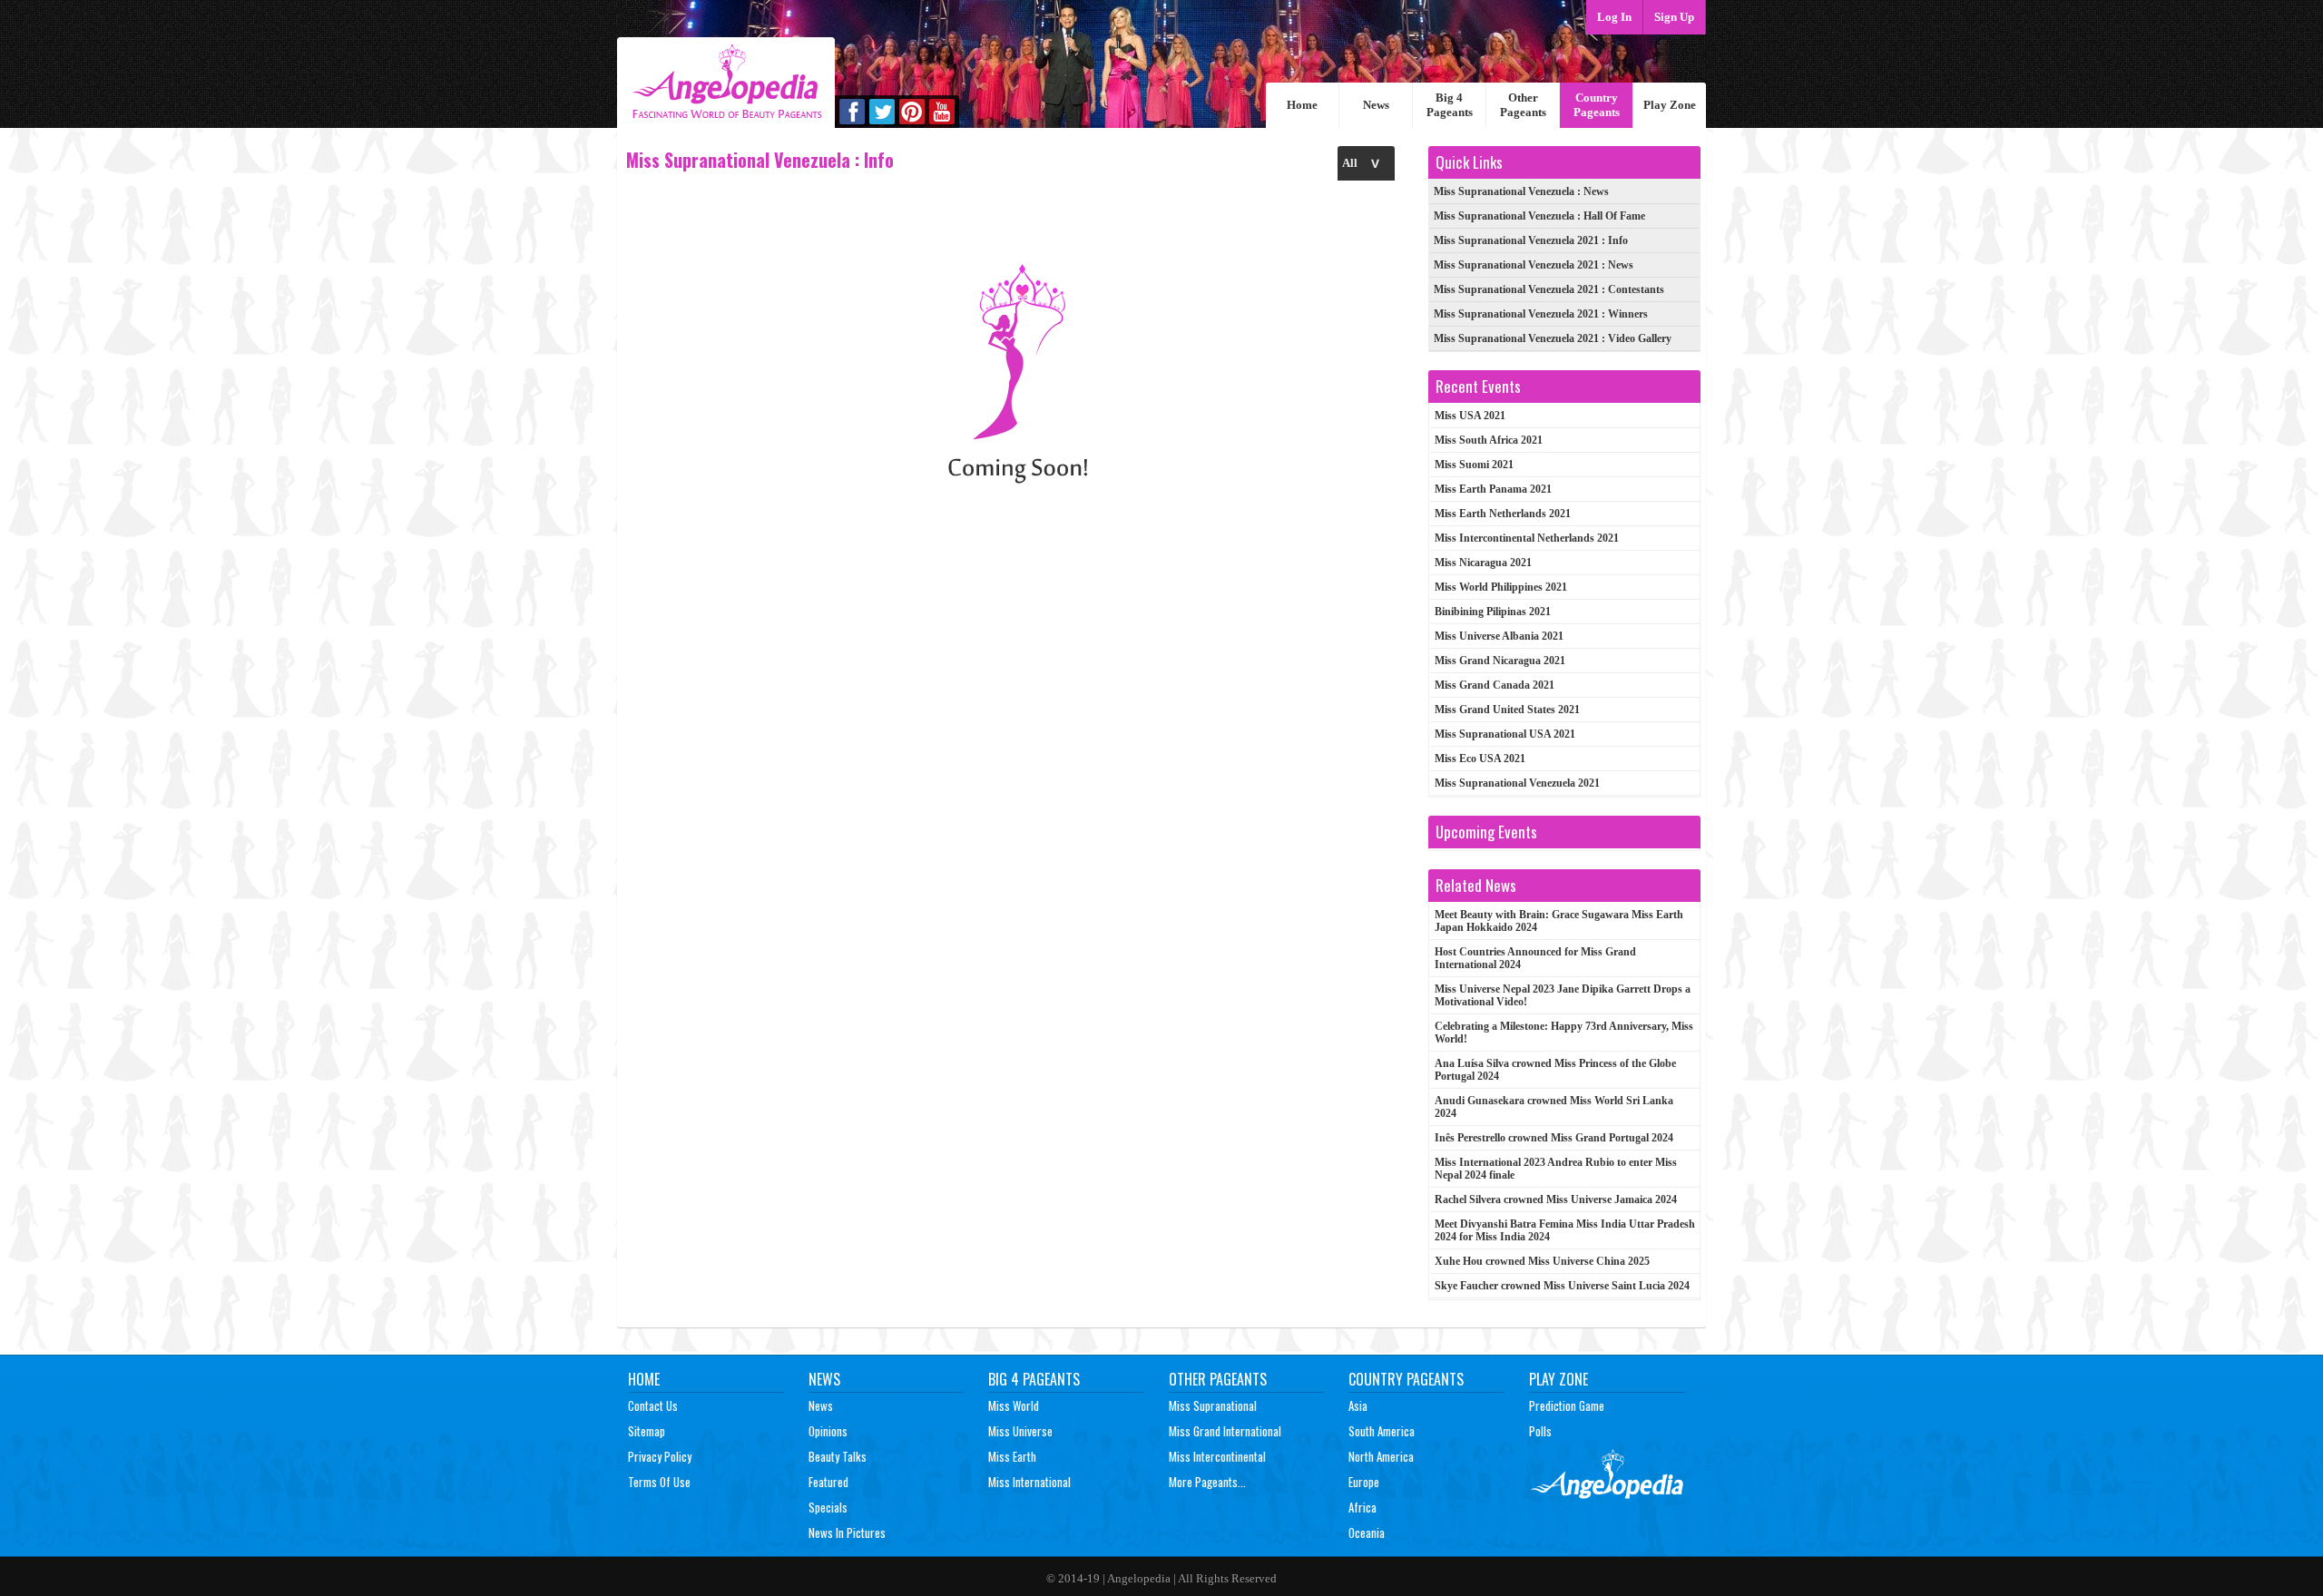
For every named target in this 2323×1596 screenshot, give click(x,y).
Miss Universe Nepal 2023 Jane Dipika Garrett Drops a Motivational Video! (1563, 995)
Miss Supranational (1213, 1405)
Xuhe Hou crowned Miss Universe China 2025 (1542, 1261)
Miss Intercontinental (1217, 1456)
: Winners (1541, 314)
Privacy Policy (660, 1456)
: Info (1531, 240)
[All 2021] (1366, 163)
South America (1382, 1431)
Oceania (1367, 1532)
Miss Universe (1020, 1431)
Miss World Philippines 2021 (1501, 587)
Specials (828, 1507)
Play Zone (1670, 105)
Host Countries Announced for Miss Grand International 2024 (1535, 958)
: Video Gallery (1553, 338)
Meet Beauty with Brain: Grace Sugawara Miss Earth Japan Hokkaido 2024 (1559, 921)
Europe (1364, 1482)
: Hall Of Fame (1539, 216)
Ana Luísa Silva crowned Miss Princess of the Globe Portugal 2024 (1555, 1070)
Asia (1358, 1405)
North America (1381, 1456)
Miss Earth (1012, 1456)
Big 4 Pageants (1450, 105)
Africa (1362, 1507)
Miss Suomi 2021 (1474, 465)
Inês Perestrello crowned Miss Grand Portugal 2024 (1554, 1138)
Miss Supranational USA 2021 (1505, 734)
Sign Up (1674, 17)
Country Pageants (1597, 105)
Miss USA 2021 (1470, 416)
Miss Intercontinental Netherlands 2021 (1527, 538)
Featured (828, 1482)
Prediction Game (1567, 1405)
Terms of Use (659, 1482)
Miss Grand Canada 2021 (1495, 685)
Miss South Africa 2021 (1489, 440)
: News (1521, 191)
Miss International (1029, 1482)
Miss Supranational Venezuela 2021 (1517, 783)
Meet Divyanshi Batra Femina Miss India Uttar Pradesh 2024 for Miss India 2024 (1565, 1230)
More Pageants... (1207, 1482)
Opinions (828, 1431)
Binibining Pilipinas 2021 (1493, 612)
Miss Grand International (1225, 1431)
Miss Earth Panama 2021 (1493, 489)
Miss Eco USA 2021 (1480, 759)
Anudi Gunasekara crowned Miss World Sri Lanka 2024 (1554, 1107)
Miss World (1014, 1405)
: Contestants (1549, 289)
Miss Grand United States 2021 (1507, 710)
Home (1302, 105)
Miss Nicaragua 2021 (1483, 563)
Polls (1540, 1431)
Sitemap (647, 1431)
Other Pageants (1523, 105)
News (1376, 105)
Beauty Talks (838, 1456)
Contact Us (653, 1405)
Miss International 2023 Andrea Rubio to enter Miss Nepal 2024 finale (1556, 1169)
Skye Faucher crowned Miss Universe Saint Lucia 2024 (1562, 1286)
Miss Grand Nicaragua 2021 (1500, 661)
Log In (1614, 17)
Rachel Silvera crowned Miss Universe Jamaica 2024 (1556, 1199)
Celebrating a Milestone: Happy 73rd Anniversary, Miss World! (1564, 1033)
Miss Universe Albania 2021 (1499, 636)
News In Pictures (847, 1532)
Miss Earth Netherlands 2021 (1503, 514)
